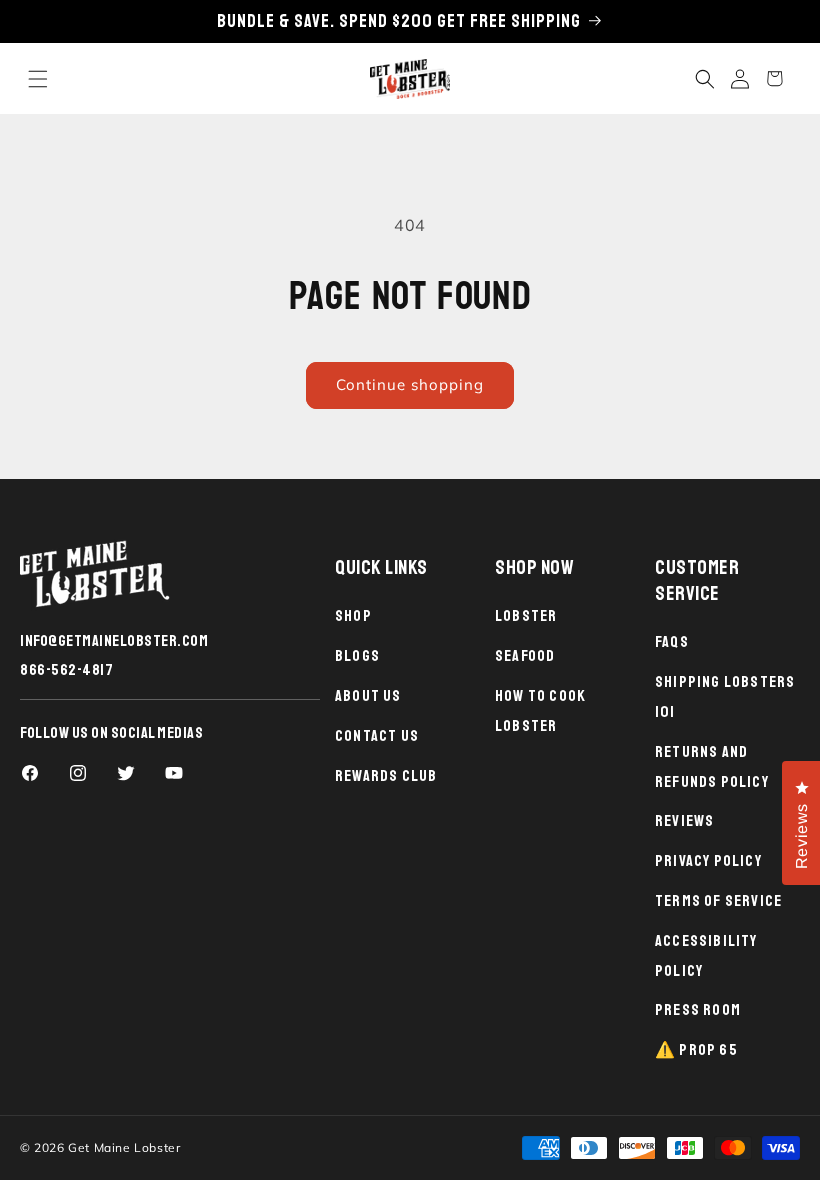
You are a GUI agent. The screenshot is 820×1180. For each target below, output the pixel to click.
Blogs (357, 656)
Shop (353, 616)
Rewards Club (386, 776)
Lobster (526, 616)
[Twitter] (126, 773)
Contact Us (377, 736)
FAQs (672, 642)
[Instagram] (78, 773)
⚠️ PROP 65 (696, 1050)
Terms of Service (718, 901)
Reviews (684, 821)
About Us (368, 696)
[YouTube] (174, 773)
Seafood (525, 656)
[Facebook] (30, 773)
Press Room (698, 1010)
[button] (37, 78)
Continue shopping (410, 384)
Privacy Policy (708, 861)
